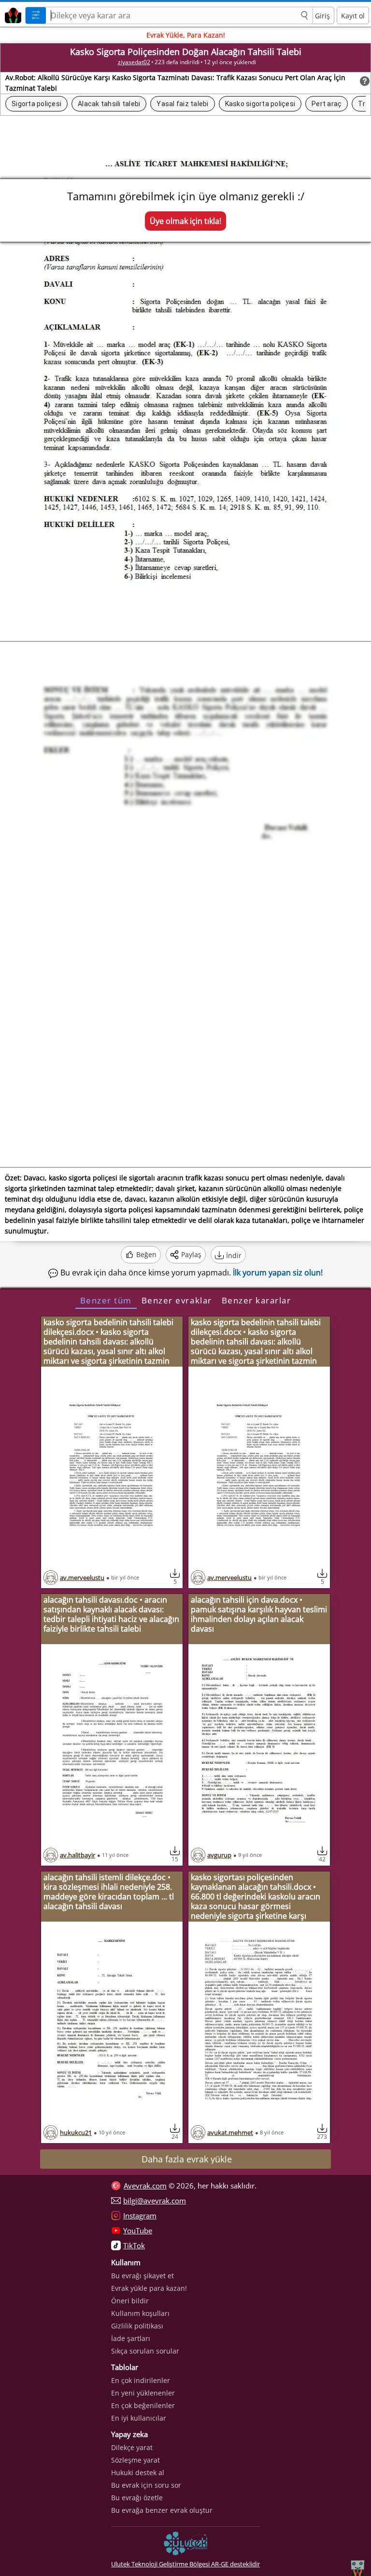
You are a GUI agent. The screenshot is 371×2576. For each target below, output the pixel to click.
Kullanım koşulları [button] (140, 2313)
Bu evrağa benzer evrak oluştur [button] (162, 2510)
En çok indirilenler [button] (141, 2380)
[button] (304, 16)
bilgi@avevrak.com (155, 2201)
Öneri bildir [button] (130, 2301)
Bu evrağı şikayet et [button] (143, 2276)
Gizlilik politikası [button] (137, 2326)
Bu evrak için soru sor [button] (146, 2485)
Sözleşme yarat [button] (136, 2460)
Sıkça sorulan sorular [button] (145, 2351)
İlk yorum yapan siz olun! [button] (278, 1273)
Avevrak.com (145, 2186)
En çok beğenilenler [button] (143, 2405)
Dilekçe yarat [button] (132, 2447)
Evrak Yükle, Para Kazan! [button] (186, 35)
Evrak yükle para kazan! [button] (149, 2288)
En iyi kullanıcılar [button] (139, 2418)
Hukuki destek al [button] (138, 2472)
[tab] (106, 1300)
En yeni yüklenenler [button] (143, 2393)
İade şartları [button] (131, 2338)
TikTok (134, 2245)
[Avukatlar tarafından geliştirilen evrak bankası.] (11, 14)
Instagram (140, 2216)
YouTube (138, 2230)
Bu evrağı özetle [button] (137, 2498)
